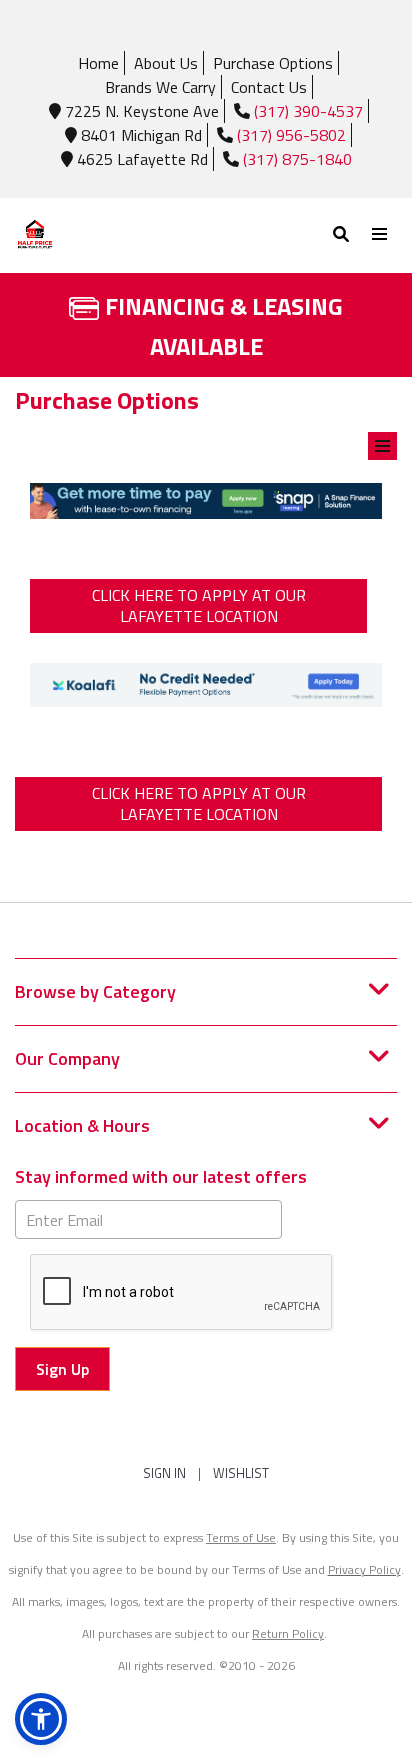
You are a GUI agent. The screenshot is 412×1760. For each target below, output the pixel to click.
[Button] (380, 234)
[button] (41, 1719)
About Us (166, 63)
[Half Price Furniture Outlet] (110, 235)
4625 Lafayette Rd (140, 159)
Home (98, 63)
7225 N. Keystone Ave (140, 111)
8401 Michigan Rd (139, 135)
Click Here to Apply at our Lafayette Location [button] (199, 605)
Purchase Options (273, 63)
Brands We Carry (160, 87)
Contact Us (269, 87)
